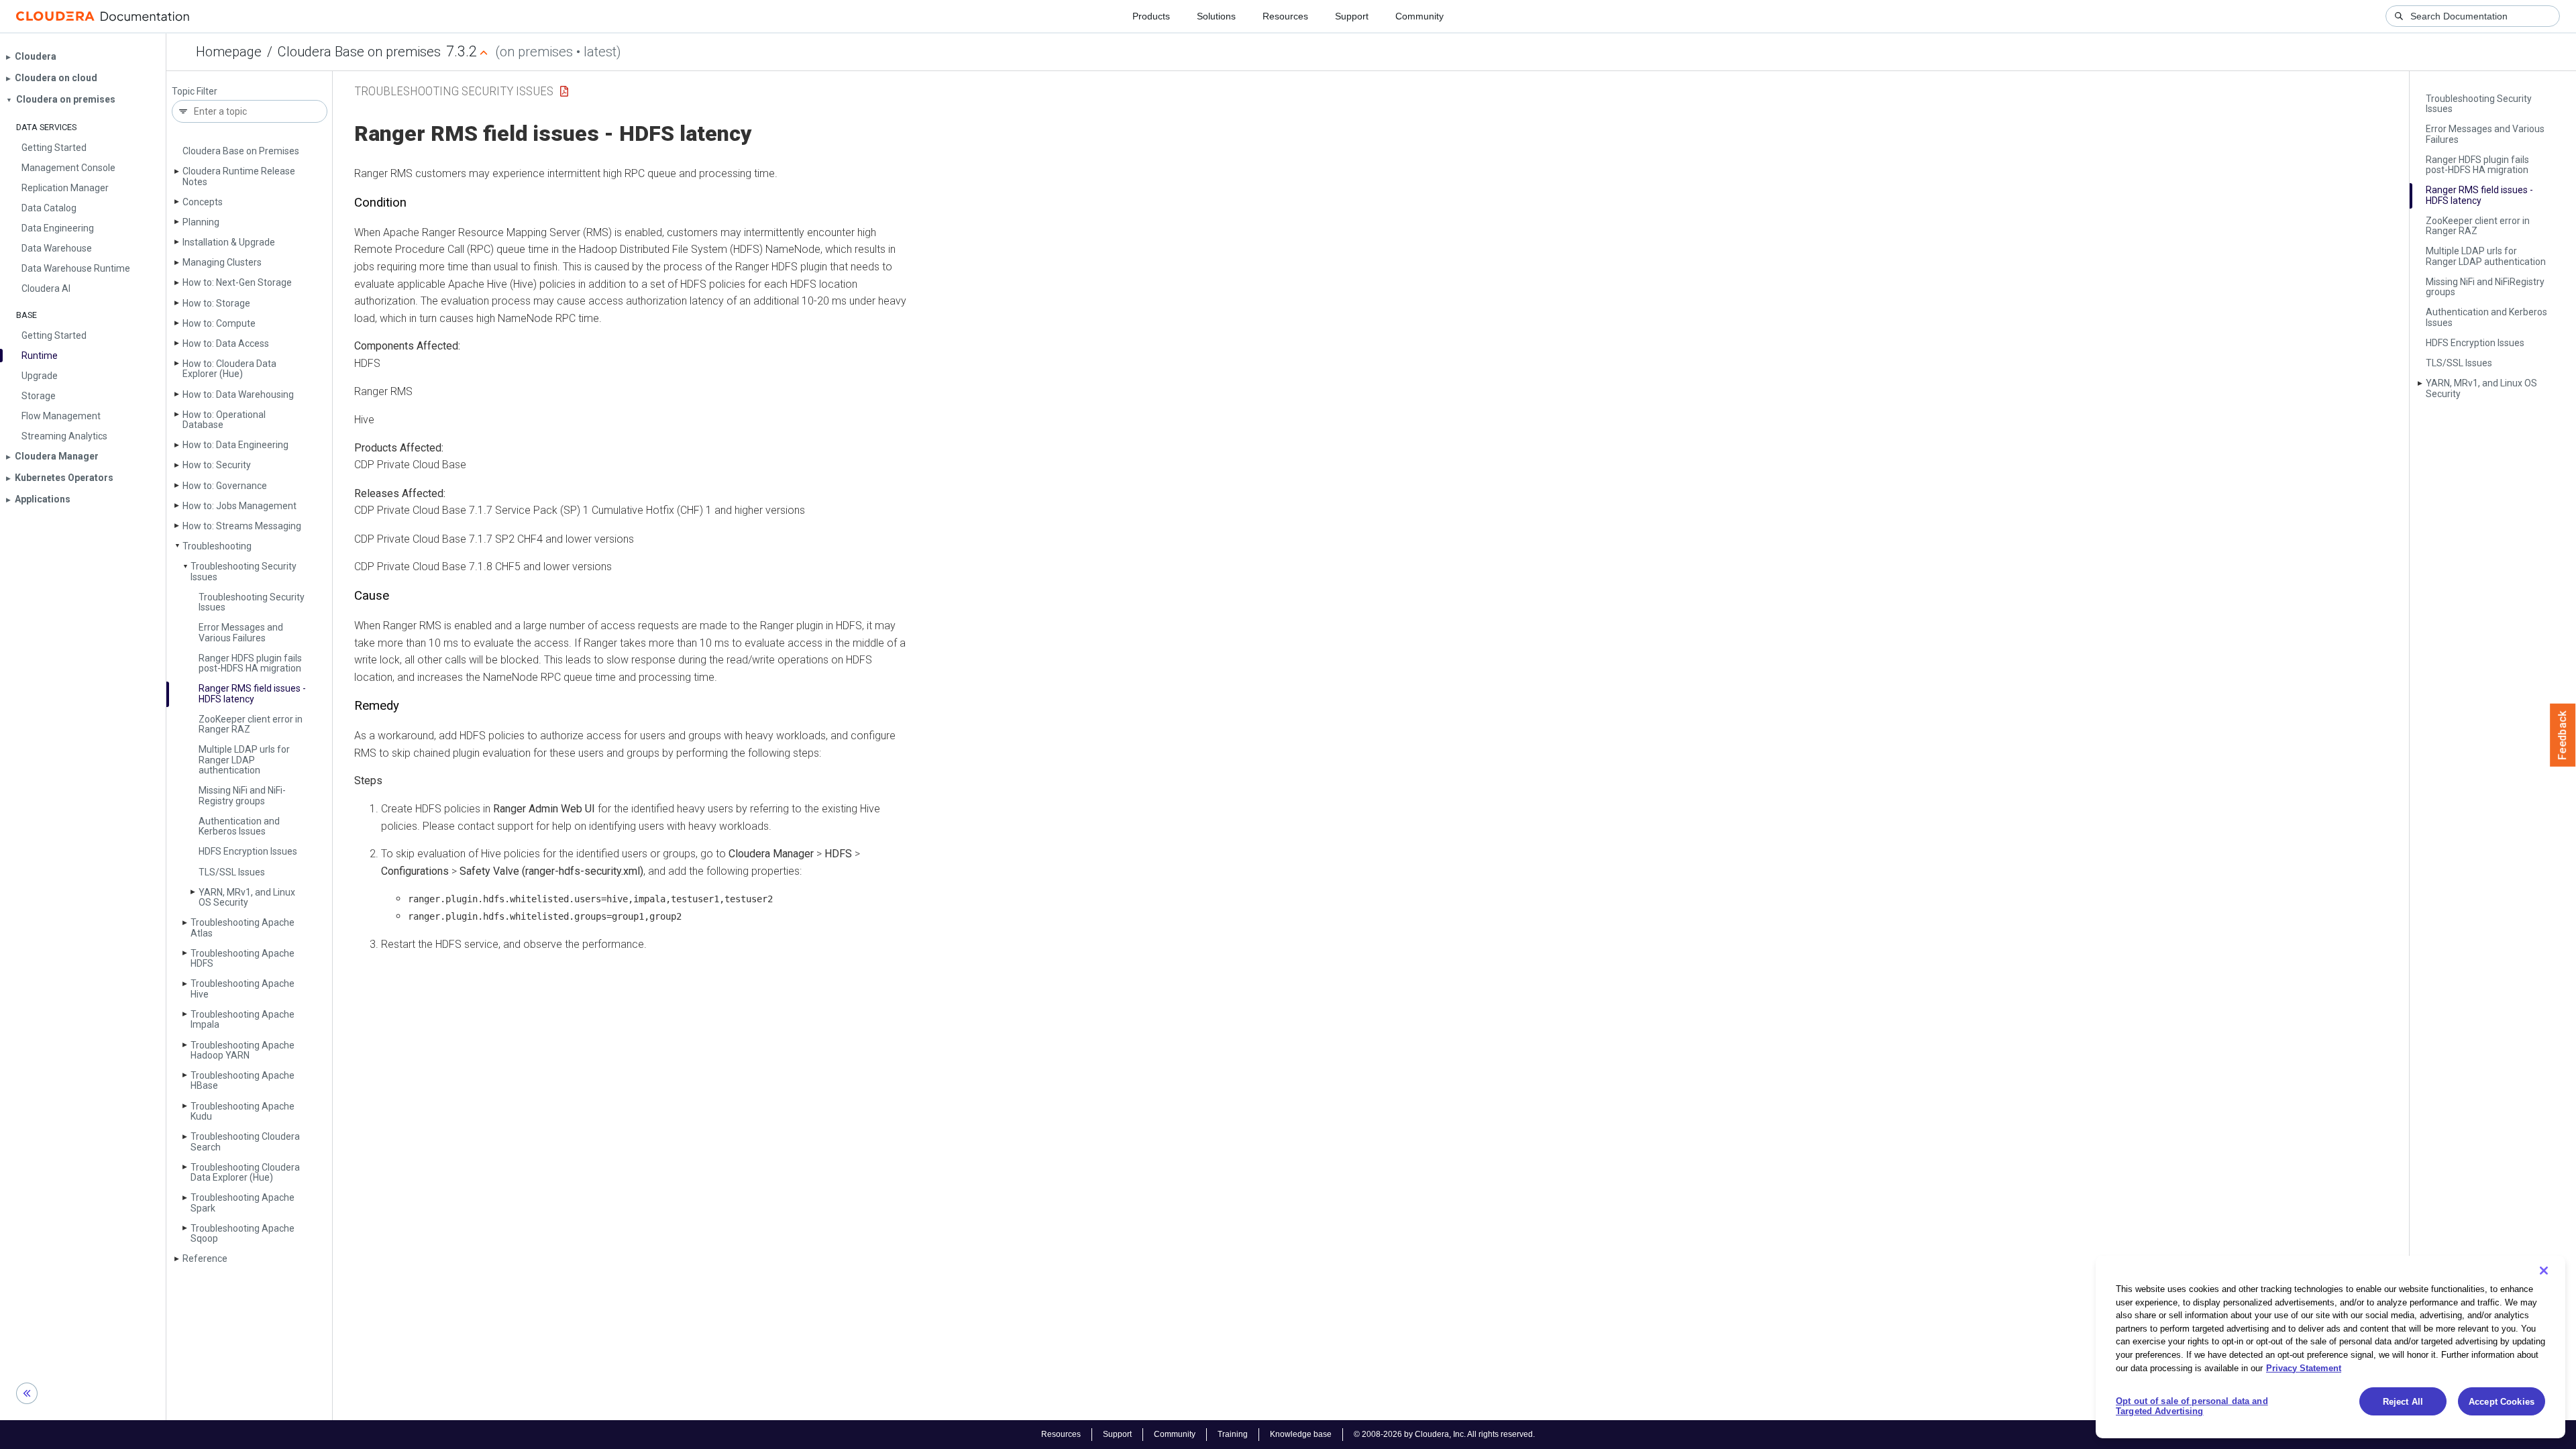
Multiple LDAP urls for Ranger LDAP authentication (244, 760)
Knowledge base (1301, 1434)
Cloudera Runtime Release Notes (239, 176)
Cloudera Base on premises (359, 52)
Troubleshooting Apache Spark (243, 1202)
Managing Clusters (222, 262)
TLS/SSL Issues (232, 872)
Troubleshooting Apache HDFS (243, 958)
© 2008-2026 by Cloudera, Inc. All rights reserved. (1444, 1434)
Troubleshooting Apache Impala (243, 1019)
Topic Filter (195, 92)
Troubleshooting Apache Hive (243, 988)
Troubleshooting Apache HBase (243, 1080)
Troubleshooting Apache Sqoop (243, 1233)
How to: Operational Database (224, 420)
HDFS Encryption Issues (248, 851)
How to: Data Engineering (235, 445)
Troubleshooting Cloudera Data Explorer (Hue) (245, 1172)
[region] (2330, 1347)
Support (1352, 16)
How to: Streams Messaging (242, 526)
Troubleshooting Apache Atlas (243, 927)
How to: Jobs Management (239, 506)
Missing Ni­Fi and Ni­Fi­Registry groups (242, 795)
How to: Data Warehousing (238, 394)
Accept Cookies (2502, 1402)
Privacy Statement (2304, 1367)
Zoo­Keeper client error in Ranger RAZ (251, 724)
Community (1419, 16)
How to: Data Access (226, 343)
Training (1233, 1434)
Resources (1285, 16)
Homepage (229, 52)
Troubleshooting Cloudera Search (245, 1141)
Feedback (2563, 735)
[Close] (2544, 1271)
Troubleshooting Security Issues (244, 571)
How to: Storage (216, 303)
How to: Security (217, 465)
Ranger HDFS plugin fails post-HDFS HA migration (250, 663)
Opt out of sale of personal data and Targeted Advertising (2192, 1406)
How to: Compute (219, 323)
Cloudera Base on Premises (241, 151)
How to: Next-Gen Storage (237, 282)
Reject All (2403, 1402)
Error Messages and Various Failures (241, 632)
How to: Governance (225, 486)
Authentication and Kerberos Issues (239, 826)
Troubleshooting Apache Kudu (243, 1111)
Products (1151, 16)
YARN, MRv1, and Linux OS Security (247, 897)
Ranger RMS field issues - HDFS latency (252, 693)
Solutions (1216, 16)
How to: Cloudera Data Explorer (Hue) (229, 369)
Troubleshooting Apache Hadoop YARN (243, 1050)
